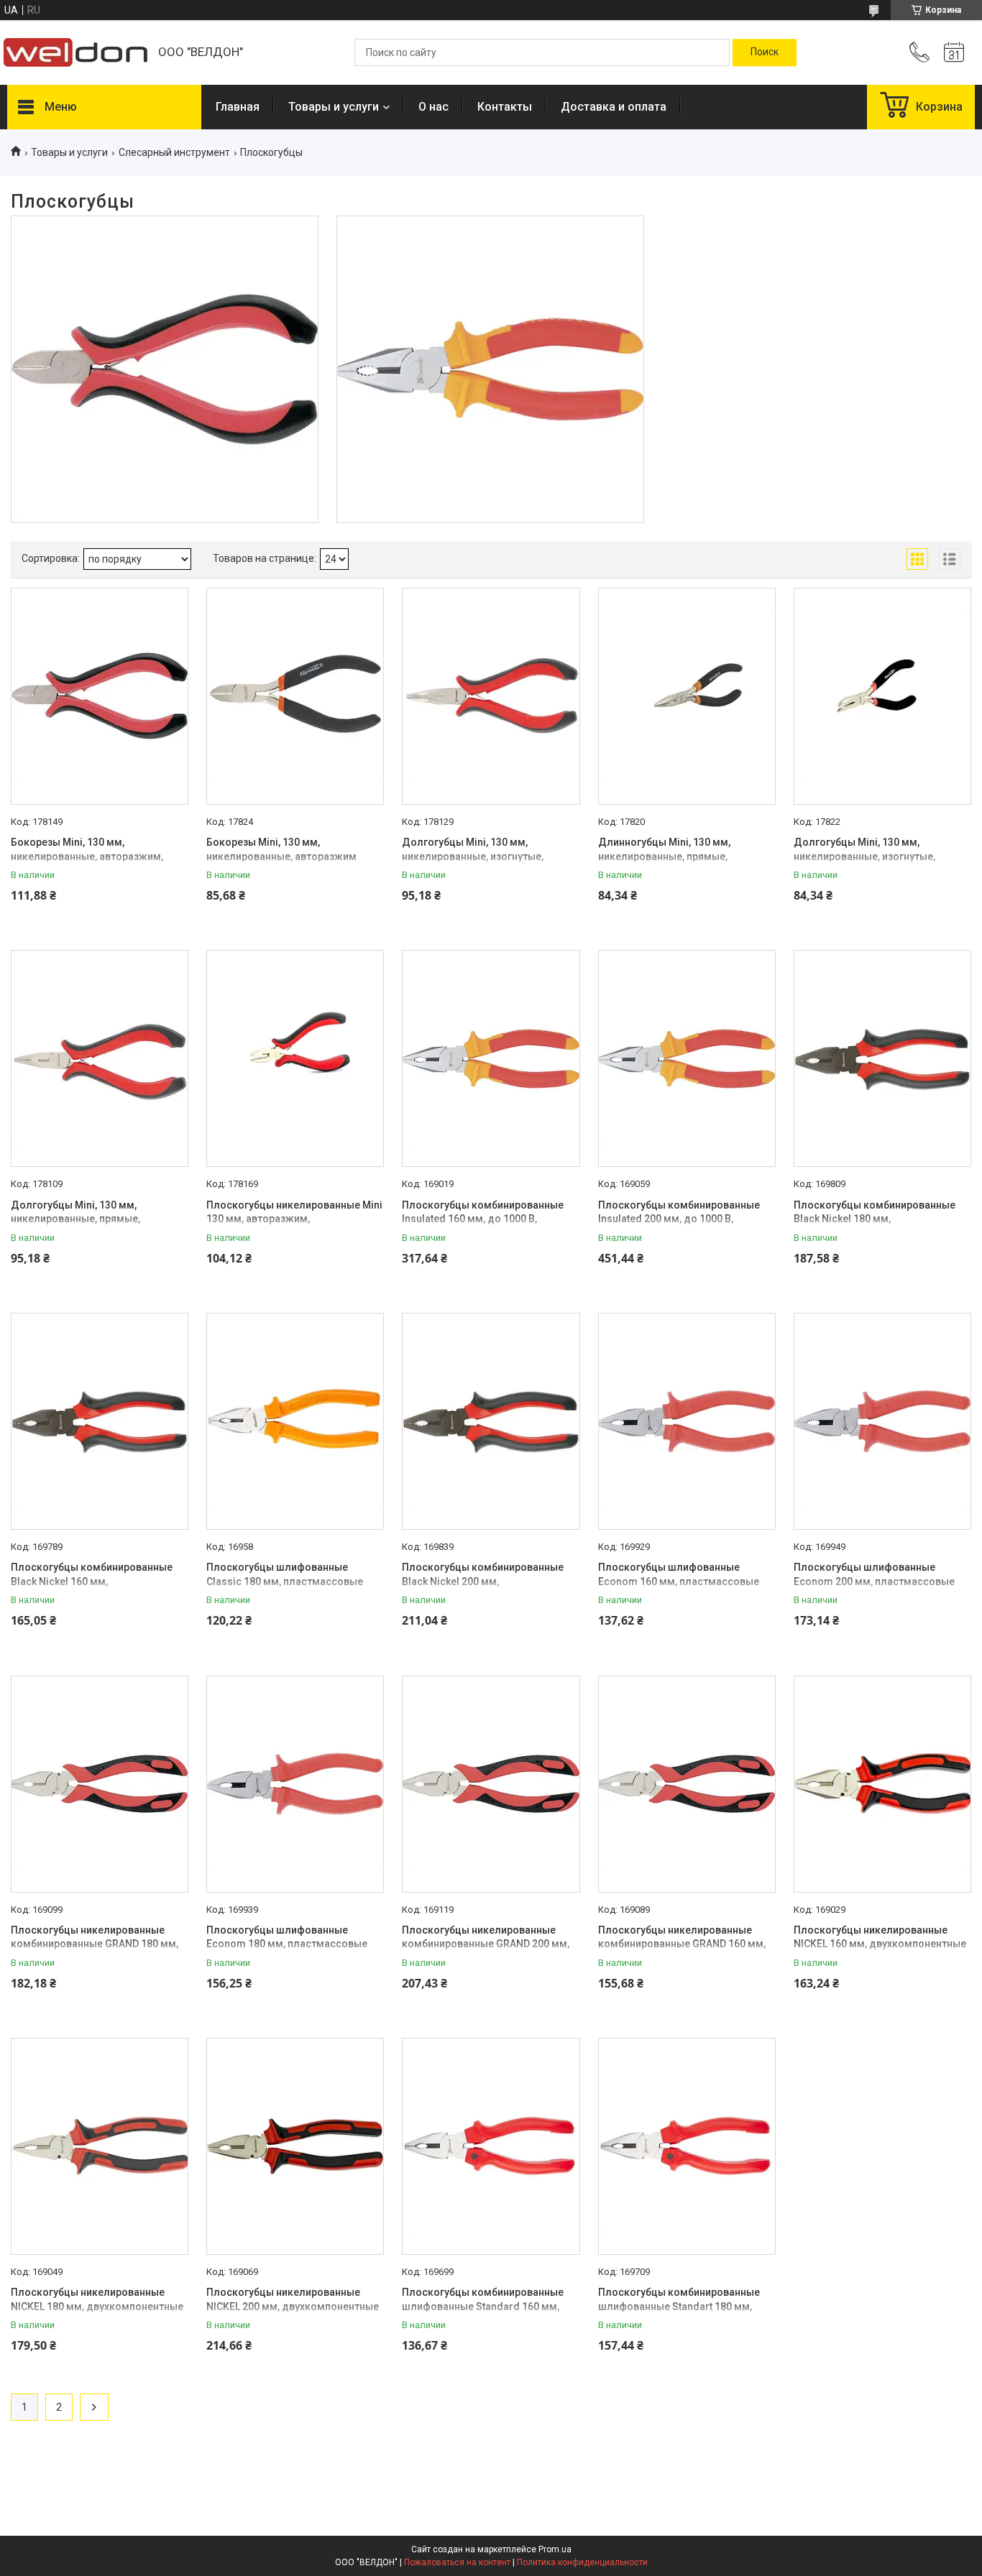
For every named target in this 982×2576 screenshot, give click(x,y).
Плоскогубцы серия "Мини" (165, 269)
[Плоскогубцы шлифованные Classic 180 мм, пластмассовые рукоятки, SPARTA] (295, 1421)
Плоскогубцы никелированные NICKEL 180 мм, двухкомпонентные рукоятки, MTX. (97, 2306)
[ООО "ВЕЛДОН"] (75, 52)
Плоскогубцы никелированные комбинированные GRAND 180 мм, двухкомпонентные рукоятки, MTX (96, 1944)
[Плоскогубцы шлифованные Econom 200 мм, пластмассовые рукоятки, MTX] (882, 1421)
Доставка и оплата (614, 107)
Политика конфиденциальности (582, 2562)
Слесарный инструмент (174, 152)
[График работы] (954, 52)
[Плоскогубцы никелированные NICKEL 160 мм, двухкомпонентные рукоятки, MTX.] (882, 1784)
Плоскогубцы (491, 269)
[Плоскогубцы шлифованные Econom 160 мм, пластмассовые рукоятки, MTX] (687, 1421)
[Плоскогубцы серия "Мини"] (165, 369)
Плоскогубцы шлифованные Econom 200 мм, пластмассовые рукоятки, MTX (874, 1581)
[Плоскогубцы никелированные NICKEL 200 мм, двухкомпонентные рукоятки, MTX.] (295, 2146)
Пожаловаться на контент (457, 2562)
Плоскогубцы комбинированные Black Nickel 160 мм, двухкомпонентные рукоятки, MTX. (97, 1581)
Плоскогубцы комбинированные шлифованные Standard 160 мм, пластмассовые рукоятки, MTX (483, 2306)
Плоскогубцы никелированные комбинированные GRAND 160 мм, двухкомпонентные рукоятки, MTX (683, 1944)
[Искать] (765, 52)
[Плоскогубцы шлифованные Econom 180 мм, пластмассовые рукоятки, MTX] (295, 1784)
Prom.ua (555, 2549)
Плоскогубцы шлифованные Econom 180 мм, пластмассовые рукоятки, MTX (287, 1944)
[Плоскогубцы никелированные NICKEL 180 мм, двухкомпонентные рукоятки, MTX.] (100, 2146)
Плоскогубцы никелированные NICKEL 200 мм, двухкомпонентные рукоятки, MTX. (293, 2306)
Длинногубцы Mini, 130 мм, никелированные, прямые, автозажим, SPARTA (664, 856)
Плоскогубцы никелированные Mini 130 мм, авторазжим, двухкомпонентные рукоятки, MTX (294, 1219)
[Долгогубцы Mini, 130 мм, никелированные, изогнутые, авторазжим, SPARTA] (882, 696)
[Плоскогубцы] (490, 369)
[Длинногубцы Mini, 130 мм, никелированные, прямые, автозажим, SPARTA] (687, 696)
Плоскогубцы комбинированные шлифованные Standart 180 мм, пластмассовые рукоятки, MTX (679, 2306)
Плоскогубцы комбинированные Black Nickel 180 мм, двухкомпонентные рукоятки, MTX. (880, 1219)
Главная (238, 107)
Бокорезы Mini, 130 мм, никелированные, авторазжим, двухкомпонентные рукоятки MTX (95, 856)
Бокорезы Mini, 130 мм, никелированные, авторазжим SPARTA (281, 856)
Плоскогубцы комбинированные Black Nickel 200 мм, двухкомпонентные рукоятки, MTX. (488, 1581)
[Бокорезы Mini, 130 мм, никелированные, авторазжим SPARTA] (295, 696)
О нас (433, 107)
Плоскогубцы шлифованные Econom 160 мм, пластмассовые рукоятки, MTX (679, 1581)
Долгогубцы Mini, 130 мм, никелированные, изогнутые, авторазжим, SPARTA (864, 856)
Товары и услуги (334, 107)
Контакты (505, 107)
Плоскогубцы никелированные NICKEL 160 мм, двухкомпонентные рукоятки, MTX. (880, 1944)
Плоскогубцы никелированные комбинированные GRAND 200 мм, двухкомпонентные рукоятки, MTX (487, 1944)
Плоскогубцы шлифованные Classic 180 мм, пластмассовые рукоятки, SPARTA (285, 1581)
